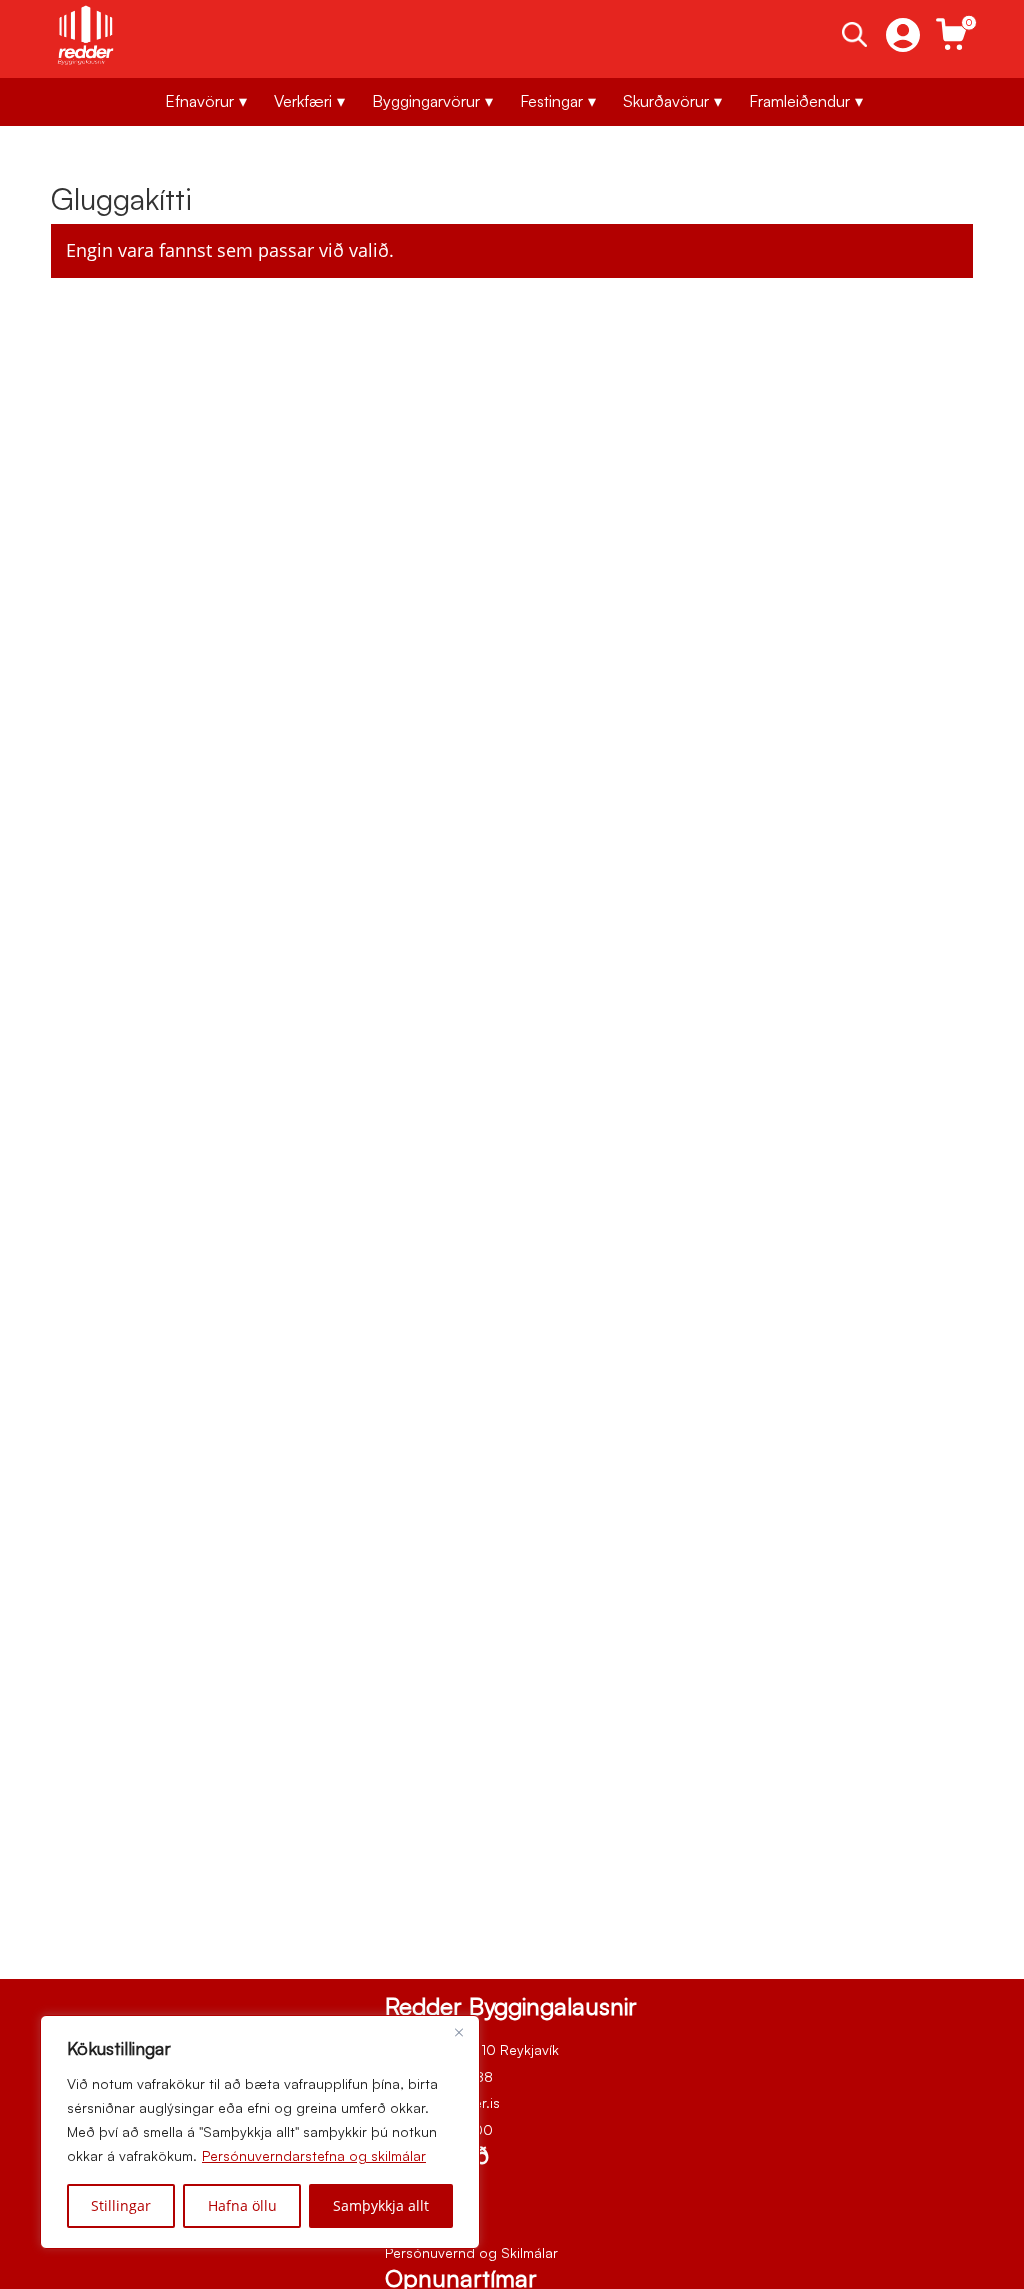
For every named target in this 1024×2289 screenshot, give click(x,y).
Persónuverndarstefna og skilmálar (314, 2155)
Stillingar (121, 2205)
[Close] (459, 2032)
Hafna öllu (242, 2205)
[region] (260, 2132)
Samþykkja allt (381, 2205)
